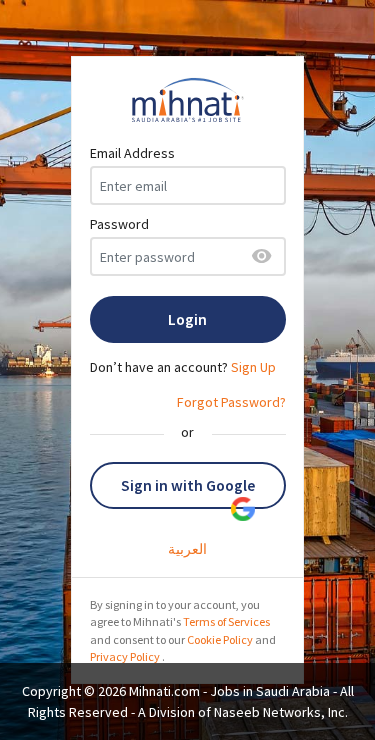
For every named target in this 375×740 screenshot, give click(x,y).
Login (187, 319)
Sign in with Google (188, 485)
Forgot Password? (231, 402)
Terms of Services (226, 621)
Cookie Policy (220, 639)
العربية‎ (187, 549)
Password (119, 224)
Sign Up (253, 367)
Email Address (132, 153)
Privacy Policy (125, 656)
